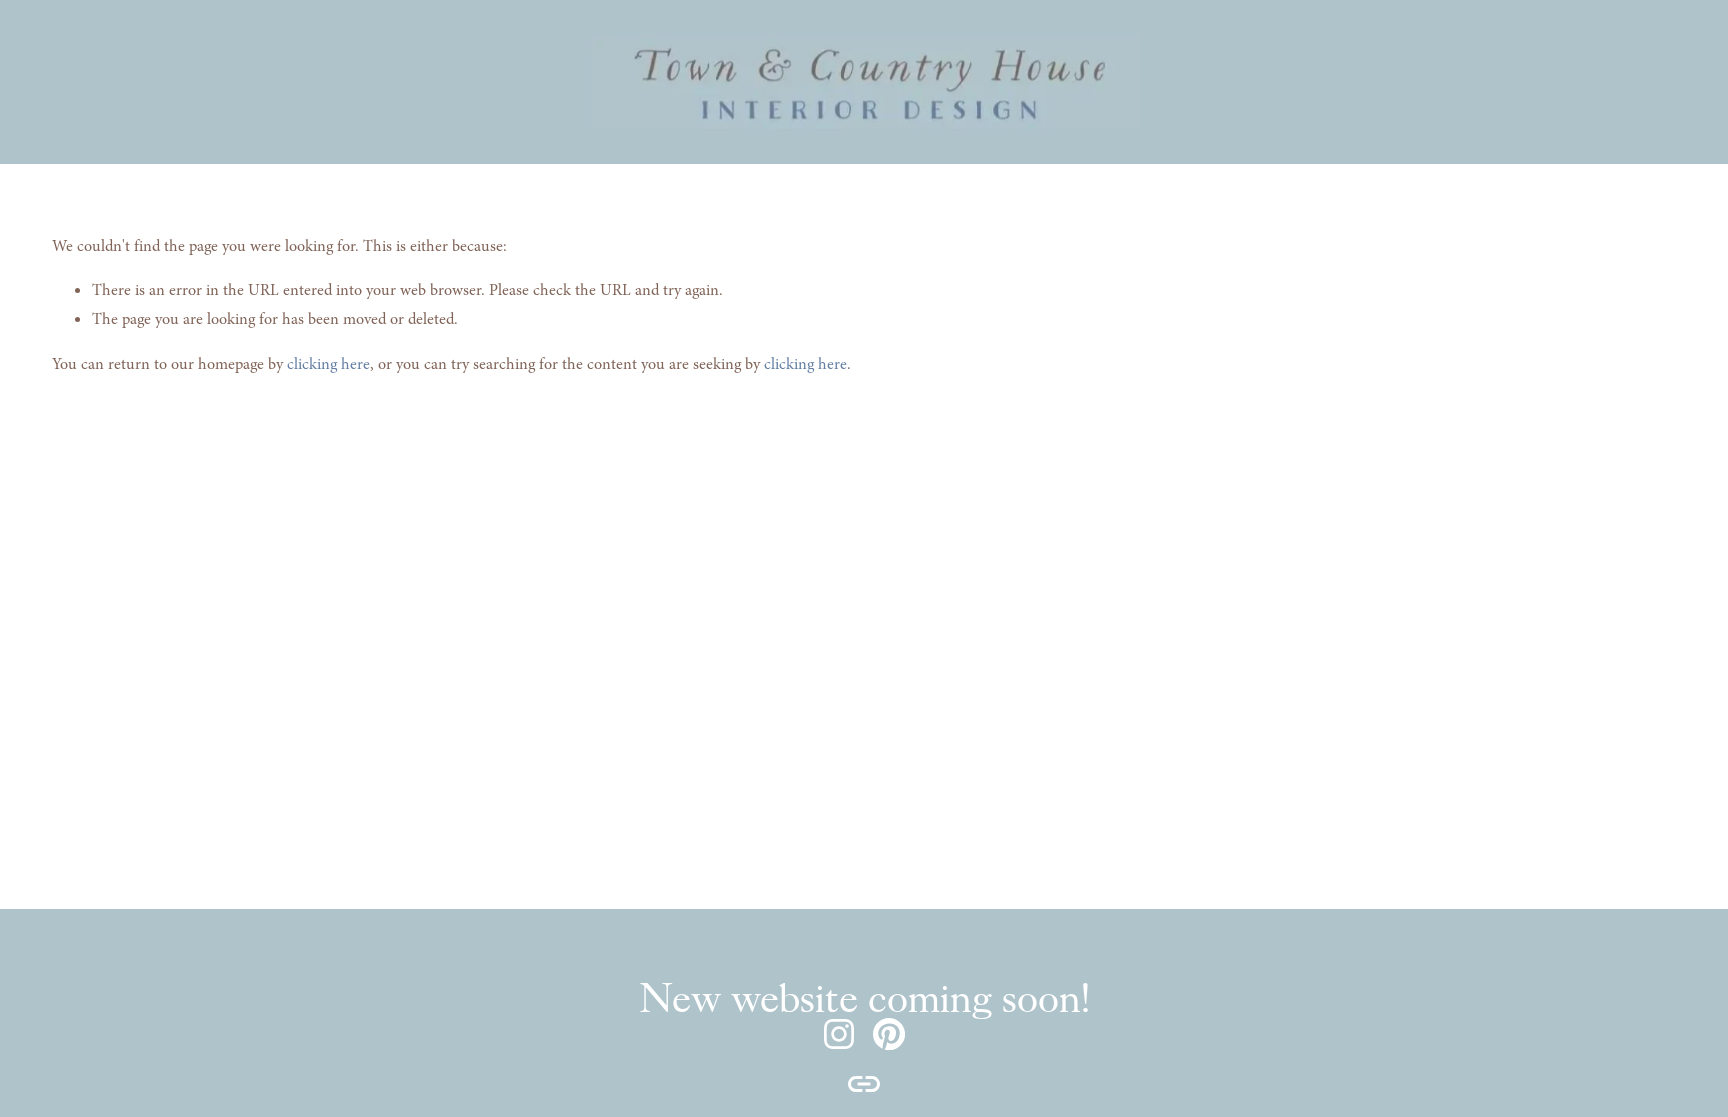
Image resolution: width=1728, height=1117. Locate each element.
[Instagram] (839, 1034)
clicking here (328, 364)
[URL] (864, 1084)
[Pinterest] (889, 1034)
